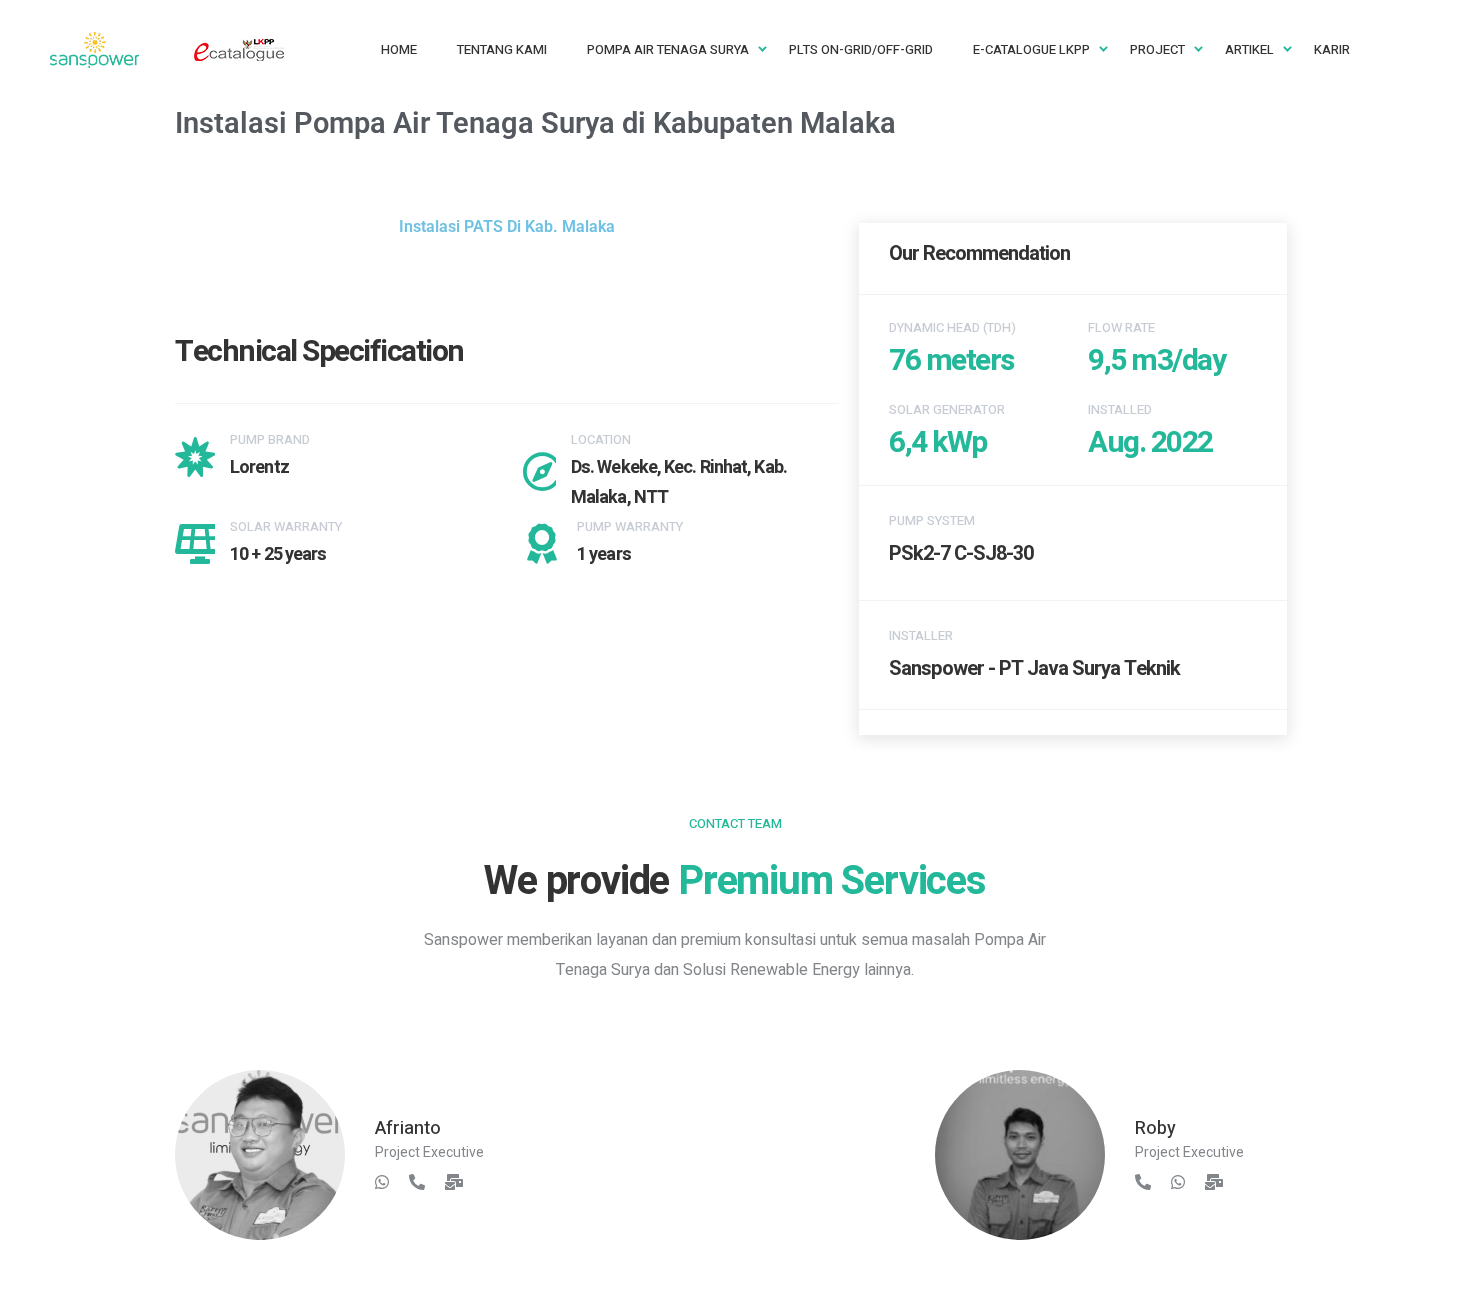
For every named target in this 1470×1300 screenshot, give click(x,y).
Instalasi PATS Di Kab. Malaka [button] (507, 226)
